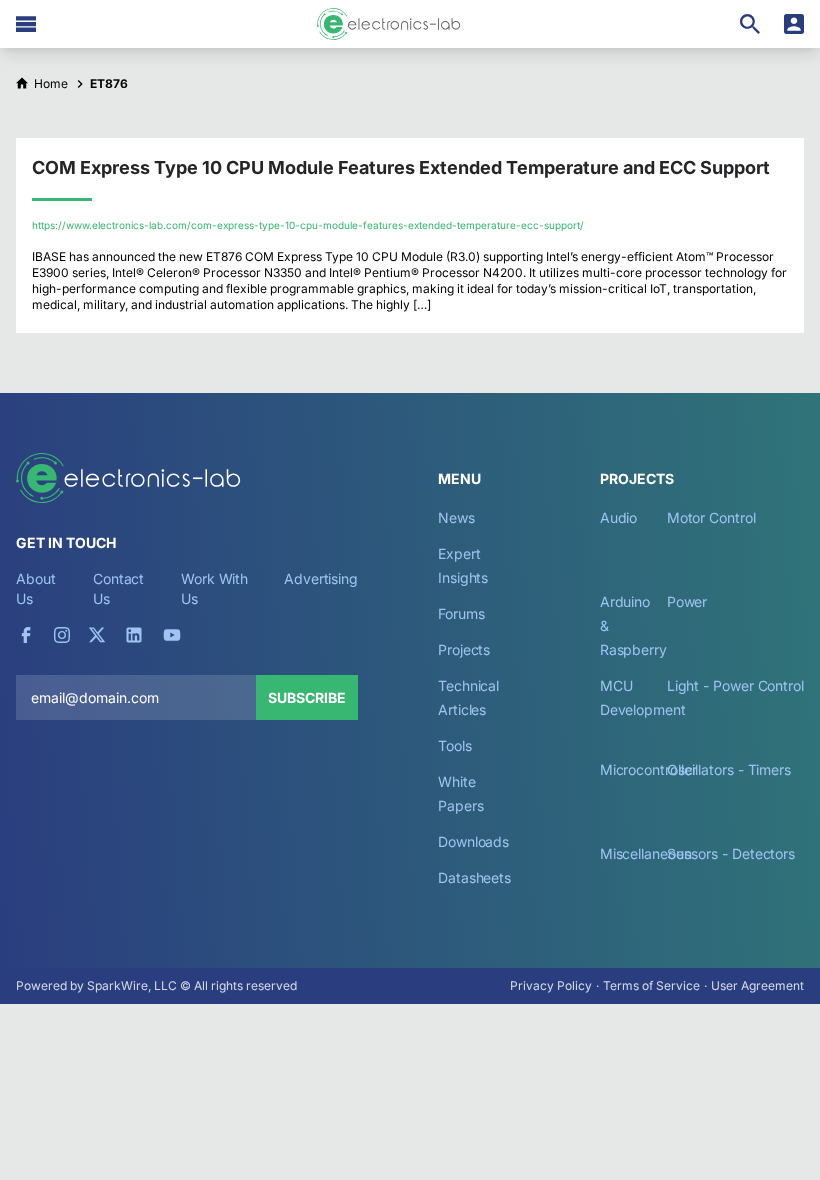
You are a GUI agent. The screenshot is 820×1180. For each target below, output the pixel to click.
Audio (619, 517)
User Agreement (757, 985)
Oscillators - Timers (729, 769)
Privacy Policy (551, 985)
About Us (36, 588)
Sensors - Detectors (731, 853)
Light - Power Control (735, 685)
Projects (464, 649)
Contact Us (118, 588)
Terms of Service (651, 985)
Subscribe (307, 697)
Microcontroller (648, 769)
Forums (461, 613)
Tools (455, 745)
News (456, 517)
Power (687, 601)
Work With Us (214, 588)
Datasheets (474, 877)
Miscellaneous (645, 853)
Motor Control (711, 517)
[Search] (750, 24)
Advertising (321, 578)
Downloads (473, 841)
